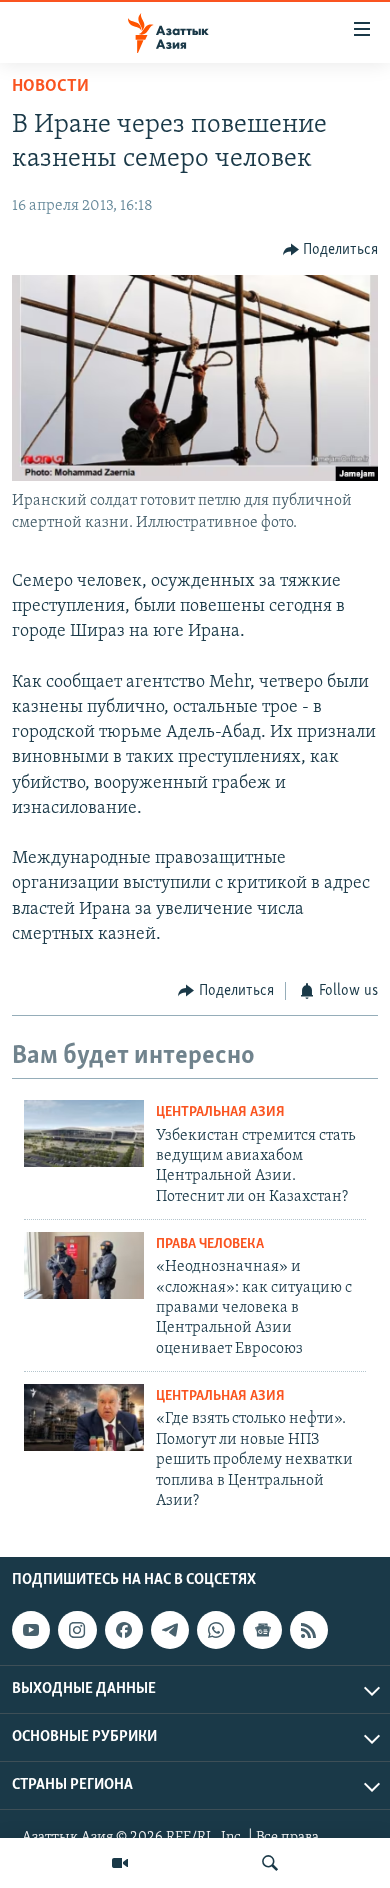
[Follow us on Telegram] (170, 1630)
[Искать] (270, 1863)
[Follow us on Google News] (262, 1630)
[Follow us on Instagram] (77, 1630)
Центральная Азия (220, 1112)
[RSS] (309, 1630)
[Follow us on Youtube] (31, 1630)
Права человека (210, 1244)
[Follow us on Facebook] (124, 1630)
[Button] (331, 250)
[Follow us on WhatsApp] (216, 1630)
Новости (50, 87)
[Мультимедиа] (120, 1863)
